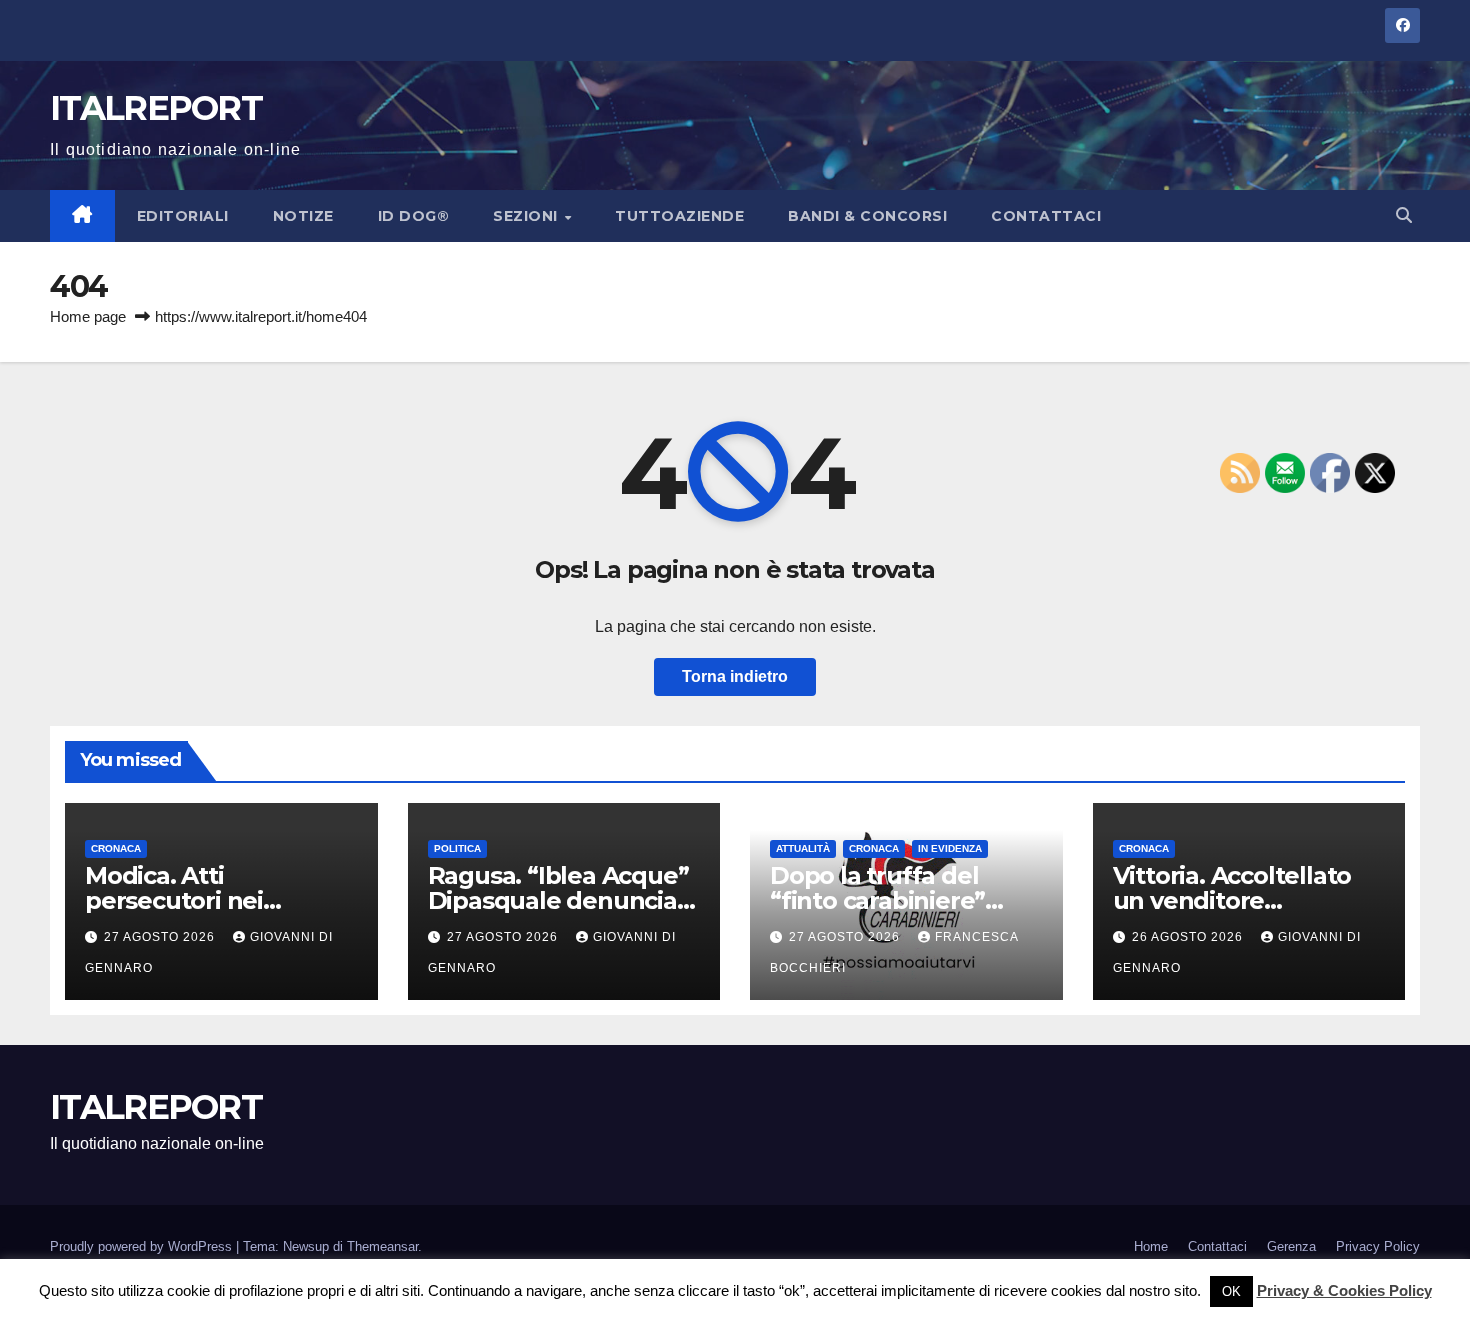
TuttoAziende (679, 216)
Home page (88, 316)
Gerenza (1291, 1246)
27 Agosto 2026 (161, 937)
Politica (457, 848)
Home (1151, 1246)
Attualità (803, 848)
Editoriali (183, 216)
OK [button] (1231, 1291)
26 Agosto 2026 (1189, 937)
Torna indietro (735, 676)
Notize (303, 216)
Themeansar (382, 1246)
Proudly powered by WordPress (143, 1246)
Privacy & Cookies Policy (1344, 1290)
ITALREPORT (156, 108)
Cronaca (116, 848)
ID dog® (414, 216)
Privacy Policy (1378, 1246)
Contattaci (1046, 216)
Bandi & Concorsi (867, 216)
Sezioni (527, 216)
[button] (1404, 215)
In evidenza (950, 848)
